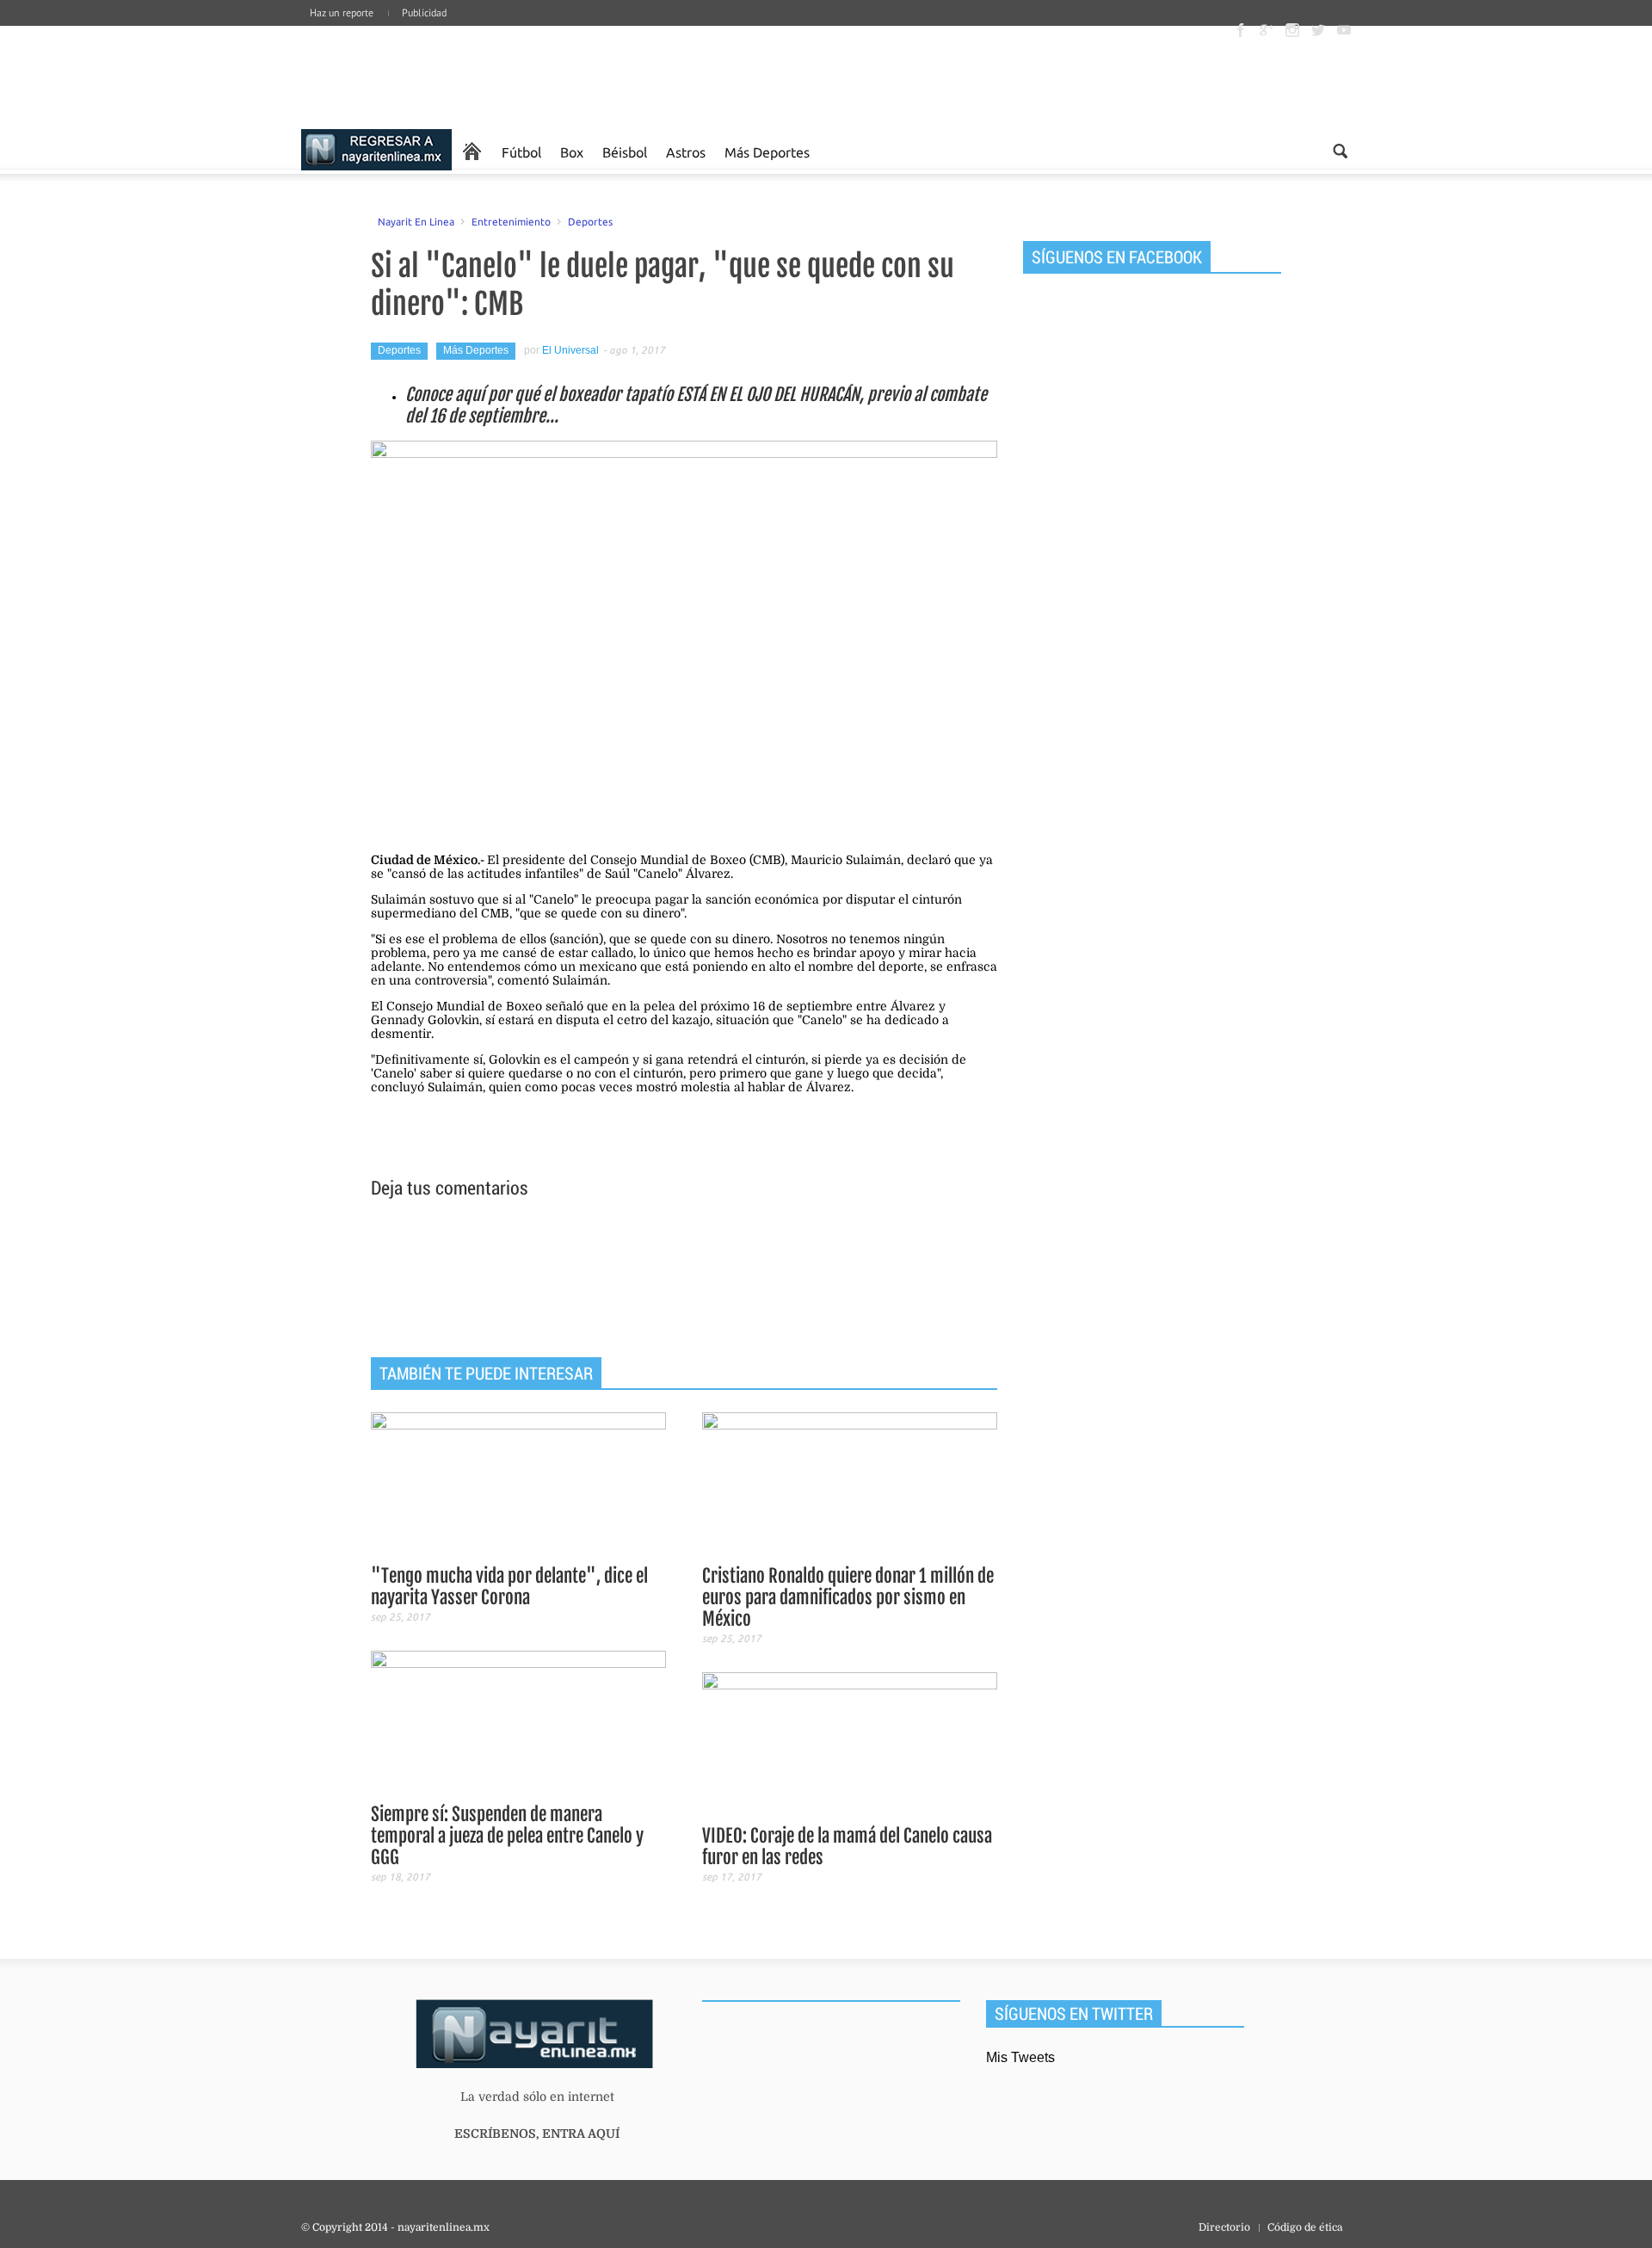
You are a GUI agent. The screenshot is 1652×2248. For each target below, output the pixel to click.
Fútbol (521, 151)
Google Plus (1267, 30)
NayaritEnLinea (376, 151)
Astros (686, 151)
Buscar (1340, 151)
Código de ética (1305, 2227)
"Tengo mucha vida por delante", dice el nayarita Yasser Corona (509, 1587)
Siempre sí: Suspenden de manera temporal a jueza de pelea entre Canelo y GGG (507, 1836)
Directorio (1224, 2227)
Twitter (1318, 30)
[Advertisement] (684, 1281)
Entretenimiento (511, 221)
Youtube (1344, 30)
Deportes (590, 221)
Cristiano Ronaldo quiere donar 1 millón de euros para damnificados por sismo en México (848, 1597)
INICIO (472, 151)
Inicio (430, 77)
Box (572, 151)
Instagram (1292, 30)
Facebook (1241, 30)
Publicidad (424, 12)
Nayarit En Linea (416, 221)
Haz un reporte (342, 12)
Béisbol (625, 151)
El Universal (570, 350)
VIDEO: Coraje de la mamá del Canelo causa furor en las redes (847, 1847)
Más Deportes (767, 151)
